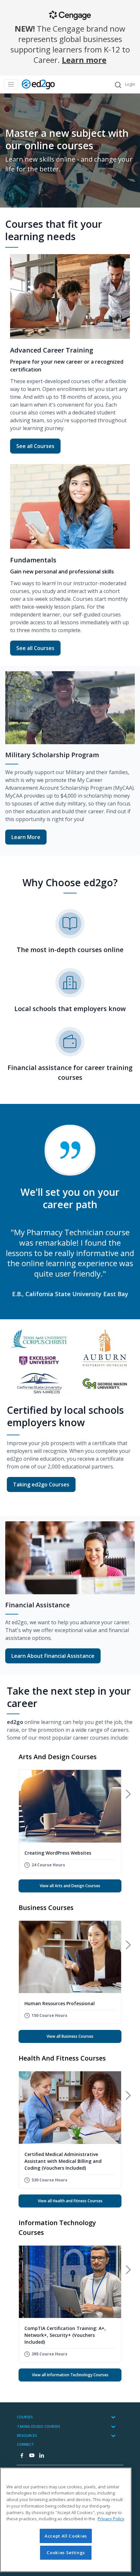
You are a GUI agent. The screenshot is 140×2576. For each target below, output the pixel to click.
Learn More (26, 837)
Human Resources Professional (60, 2003)
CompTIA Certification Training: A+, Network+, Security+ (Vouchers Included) (65, 2335)
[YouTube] (32, 2456)
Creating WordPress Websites (58, 1853)
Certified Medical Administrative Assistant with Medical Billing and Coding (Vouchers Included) (63, 2161)
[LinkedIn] (41, 2456)
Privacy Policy (111, 2519)
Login (130, 84)
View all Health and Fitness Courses (70, 2201)
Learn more (84, 60)
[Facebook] (22, 2456)
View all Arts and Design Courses (70, 1886)
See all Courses (38, 446)
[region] (66, 2520)
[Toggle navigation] (11, 85)
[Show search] (118, 85)
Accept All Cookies (66, 2536)
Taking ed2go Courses (41, 1484)
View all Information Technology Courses (70, 2375)
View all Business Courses (70, 2036)
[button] (128, 1794)
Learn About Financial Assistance (53, 1656)
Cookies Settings (66, 2553)
